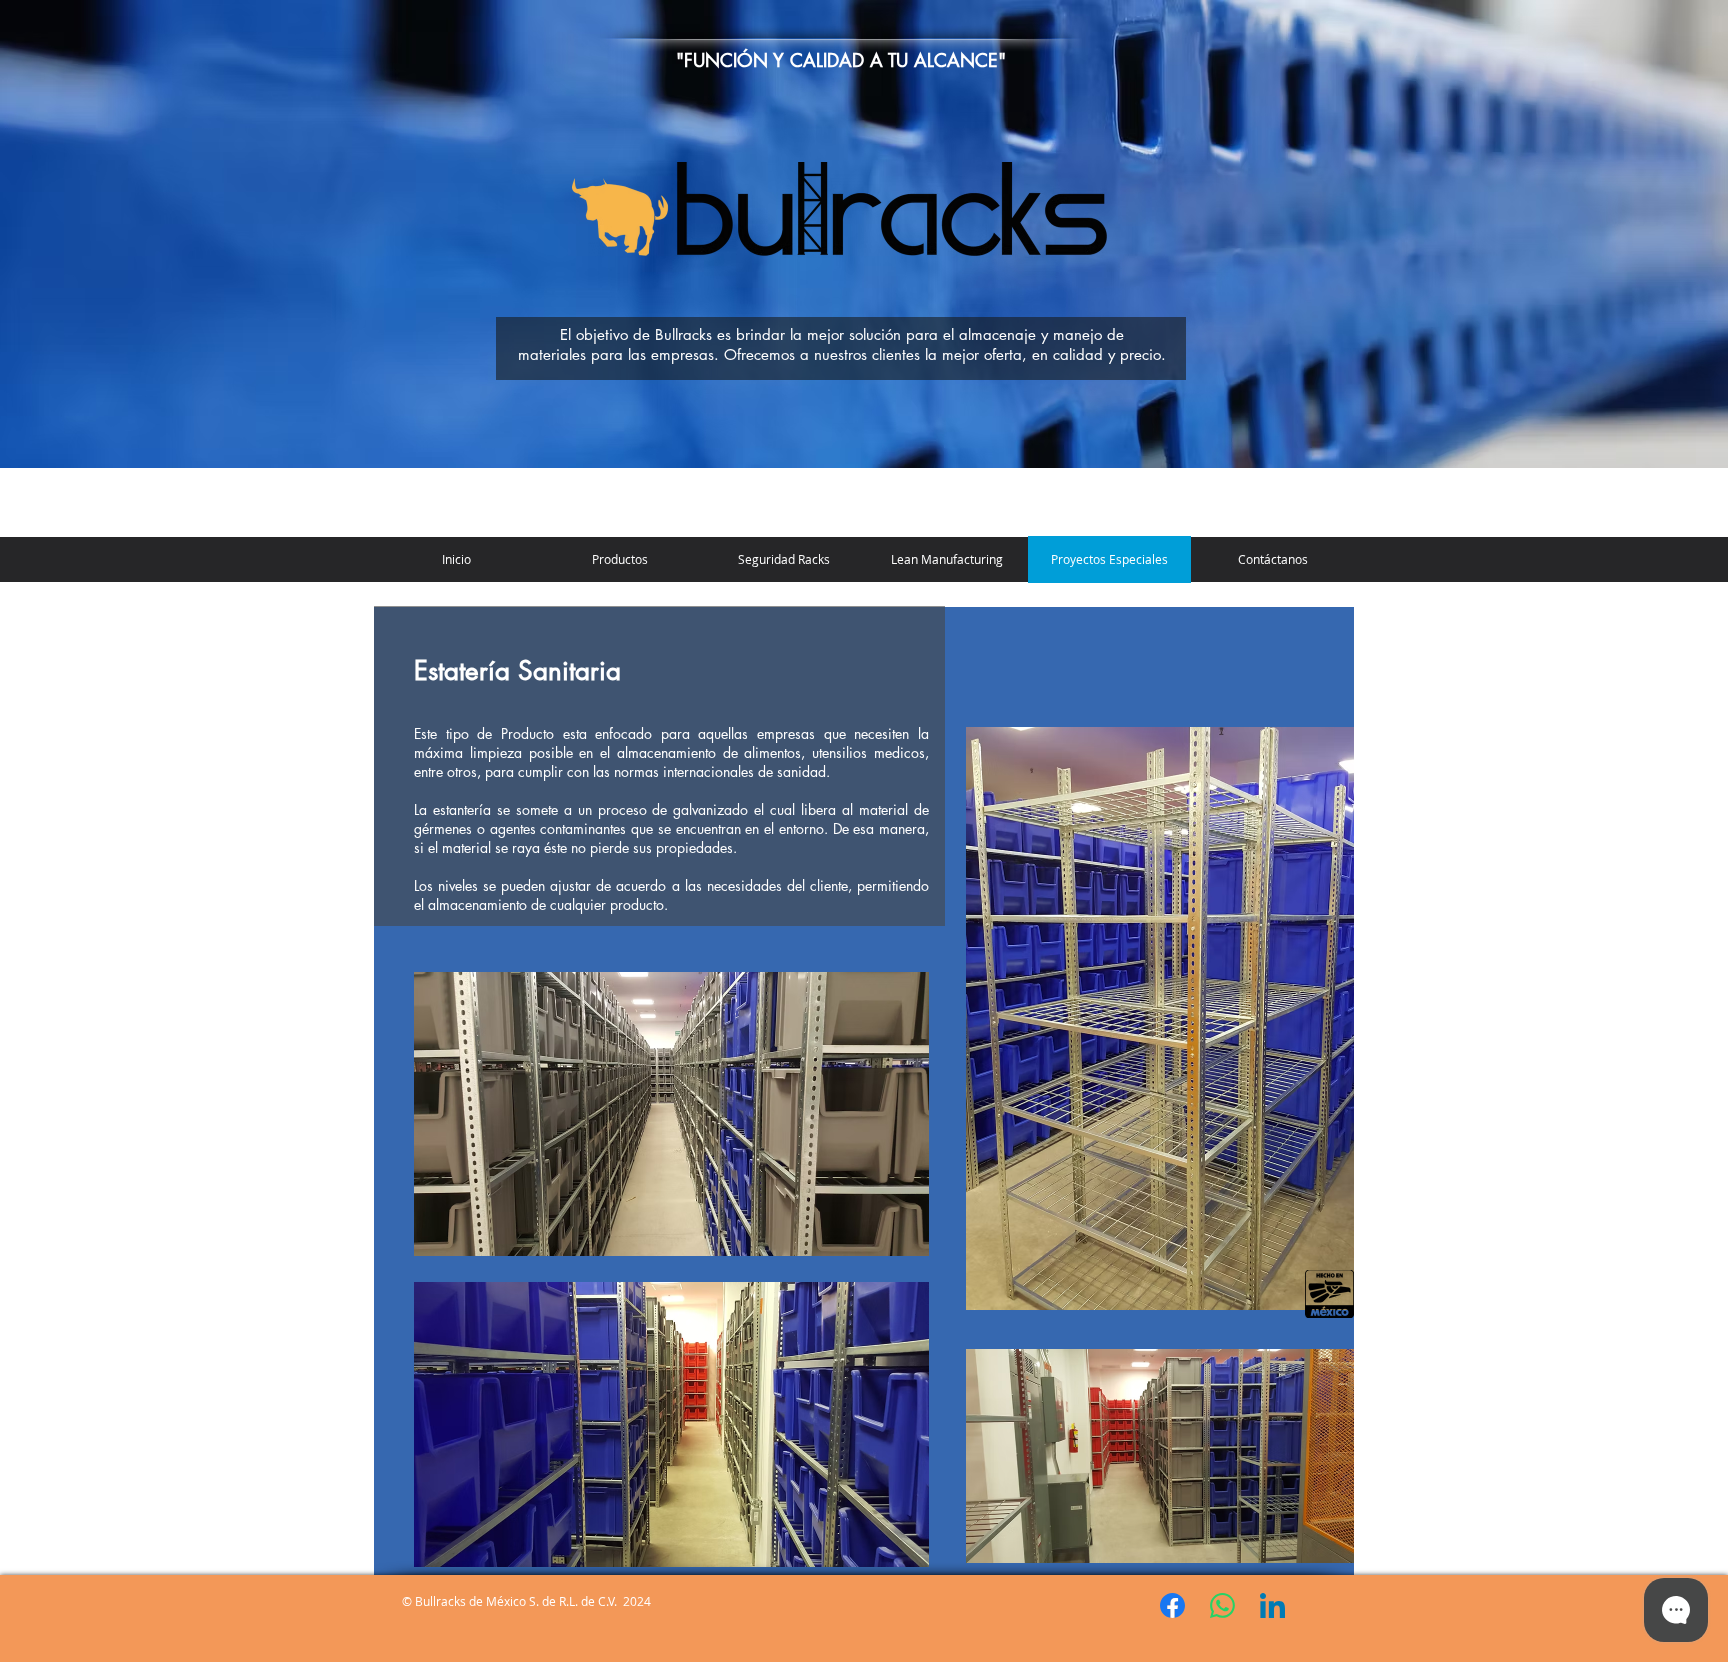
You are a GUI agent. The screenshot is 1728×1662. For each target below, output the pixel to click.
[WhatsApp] (1222, 1605)
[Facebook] (1172, 1605)
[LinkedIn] (1272, 1605)
